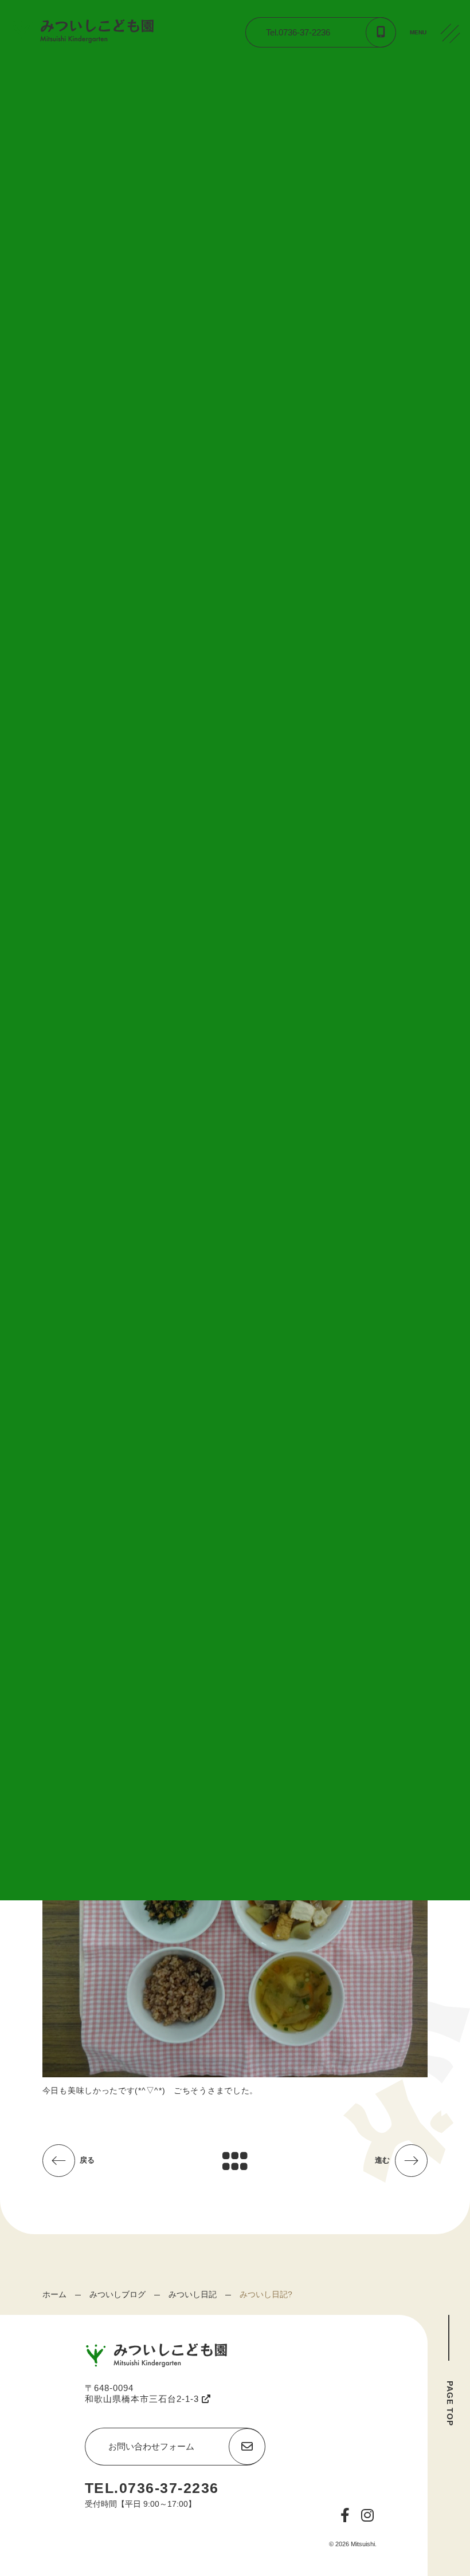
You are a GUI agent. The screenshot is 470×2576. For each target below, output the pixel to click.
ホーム (54, 2294)
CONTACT (453, 120)
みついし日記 (193, 2294)
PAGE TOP (450, 2403)
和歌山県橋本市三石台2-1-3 (143, 2399)
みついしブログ (117, 2294)
